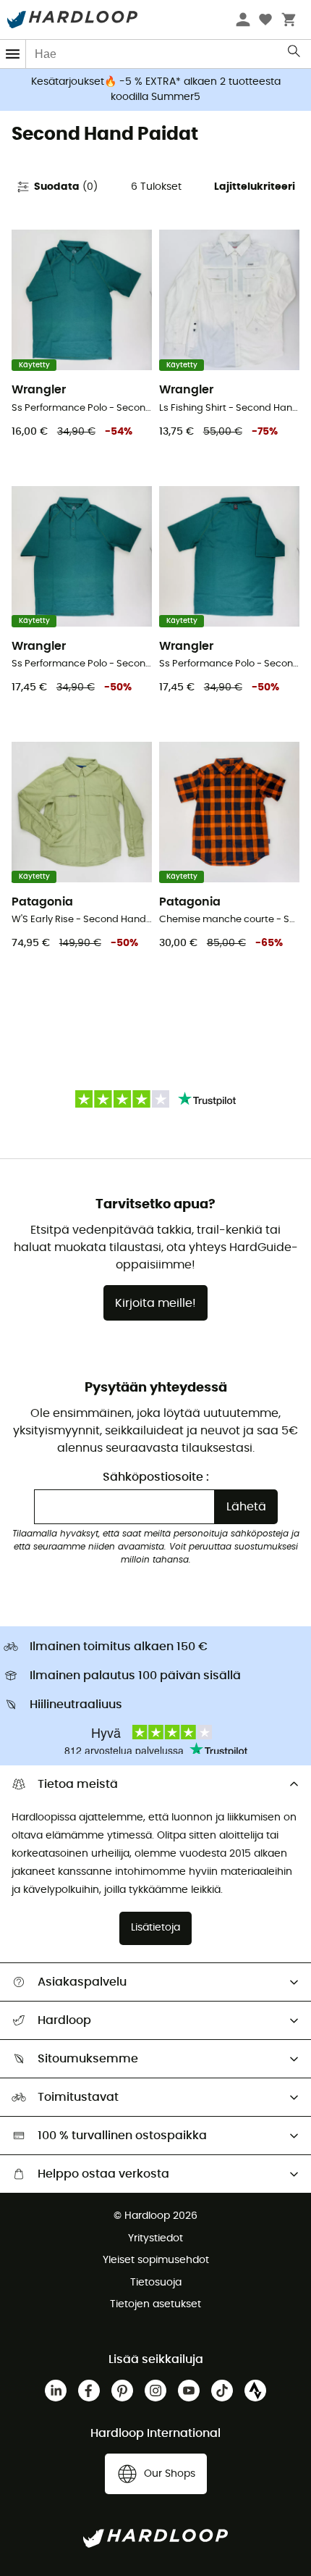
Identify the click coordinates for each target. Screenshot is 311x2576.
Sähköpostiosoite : (156, 1477)
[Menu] (13, 54)
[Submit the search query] (295, 54)
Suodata (66, 187)
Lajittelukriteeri (255, 187)
